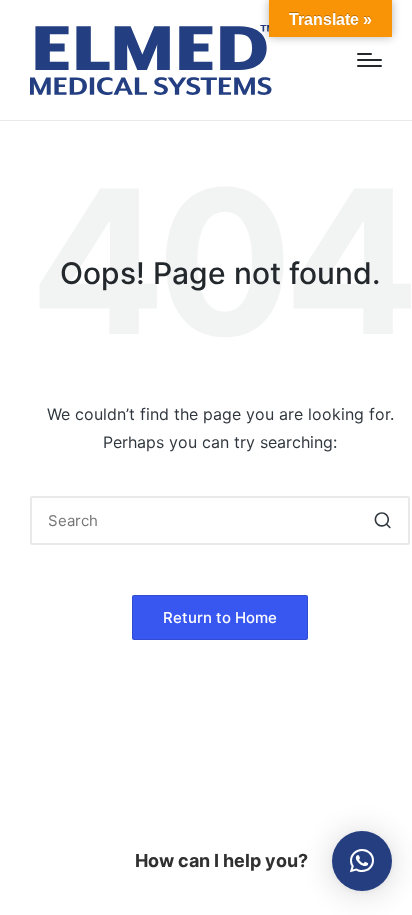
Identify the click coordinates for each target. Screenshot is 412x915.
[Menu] (369, 60)
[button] (382, 520)
